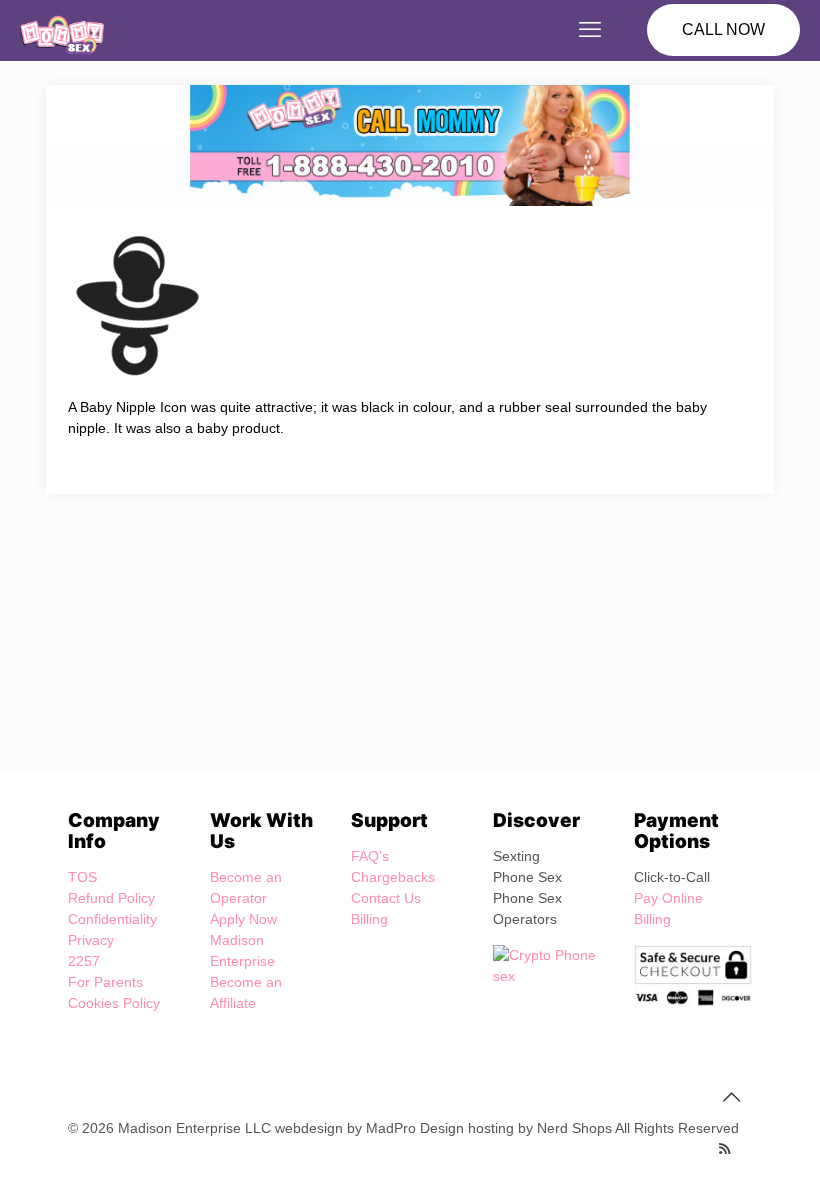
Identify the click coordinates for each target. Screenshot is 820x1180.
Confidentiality (112, 919)
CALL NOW (723, 29)
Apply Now (243, 919)
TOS (82, 877)
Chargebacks (393, 877)
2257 (84, 961)
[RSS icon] (724, 1148)
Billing (369, 919)
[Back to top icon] (731, 1097)
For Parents (105, 982)
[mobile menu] (590, 30)
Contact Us (386, 898)
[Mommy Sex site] (62, 30)
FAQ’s (370, 856)
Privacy (91, 940)
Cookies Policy (114, 1003)
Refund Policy (111, 898)
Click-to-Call (672, 877)
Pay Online (668, 898)
